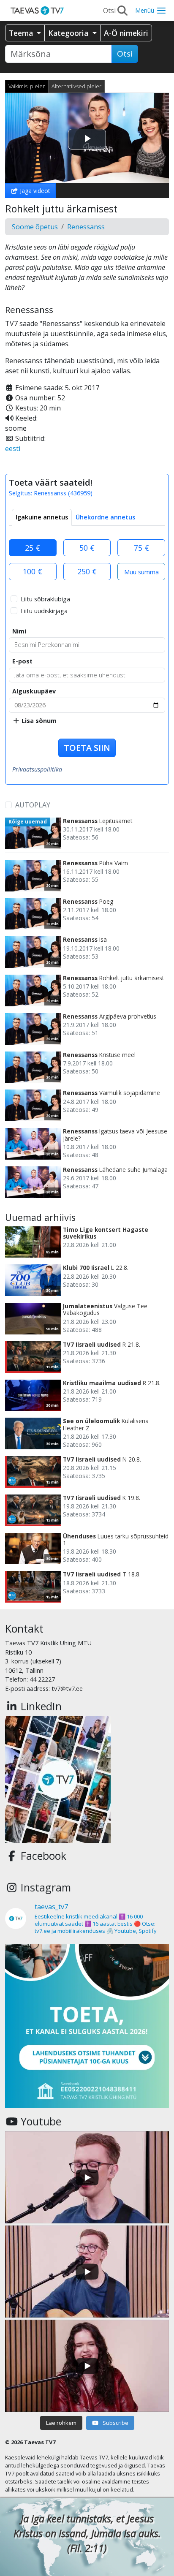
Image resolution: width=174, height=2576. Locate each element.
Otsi (125, 54)
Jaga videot (34, 191)
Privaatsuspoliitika (37, 769)
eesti (13, 448)
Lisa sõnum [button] (38, 721)
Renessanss (86, 227)
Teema (22, 33)
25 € (33, 548)
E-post (22, 661)
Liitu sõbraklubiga (45, 599)
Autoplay (33, 805)
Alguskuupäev (34, 691)
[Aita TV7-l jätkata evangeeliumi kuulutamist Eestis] (87, 2026)
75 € (141, 548)
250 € (87, 571)
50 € (87, 548)
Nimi (19, 631)
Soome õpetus (35, 227)
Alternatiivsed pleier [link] (76, 86)
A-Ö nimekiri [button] (126, 33)
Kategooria (69, 33)
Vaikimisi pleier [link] (27, 86)
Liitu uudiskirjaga (44, 611)
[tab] (42, 517)
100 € (33, 571)
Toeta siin (87, 748)
